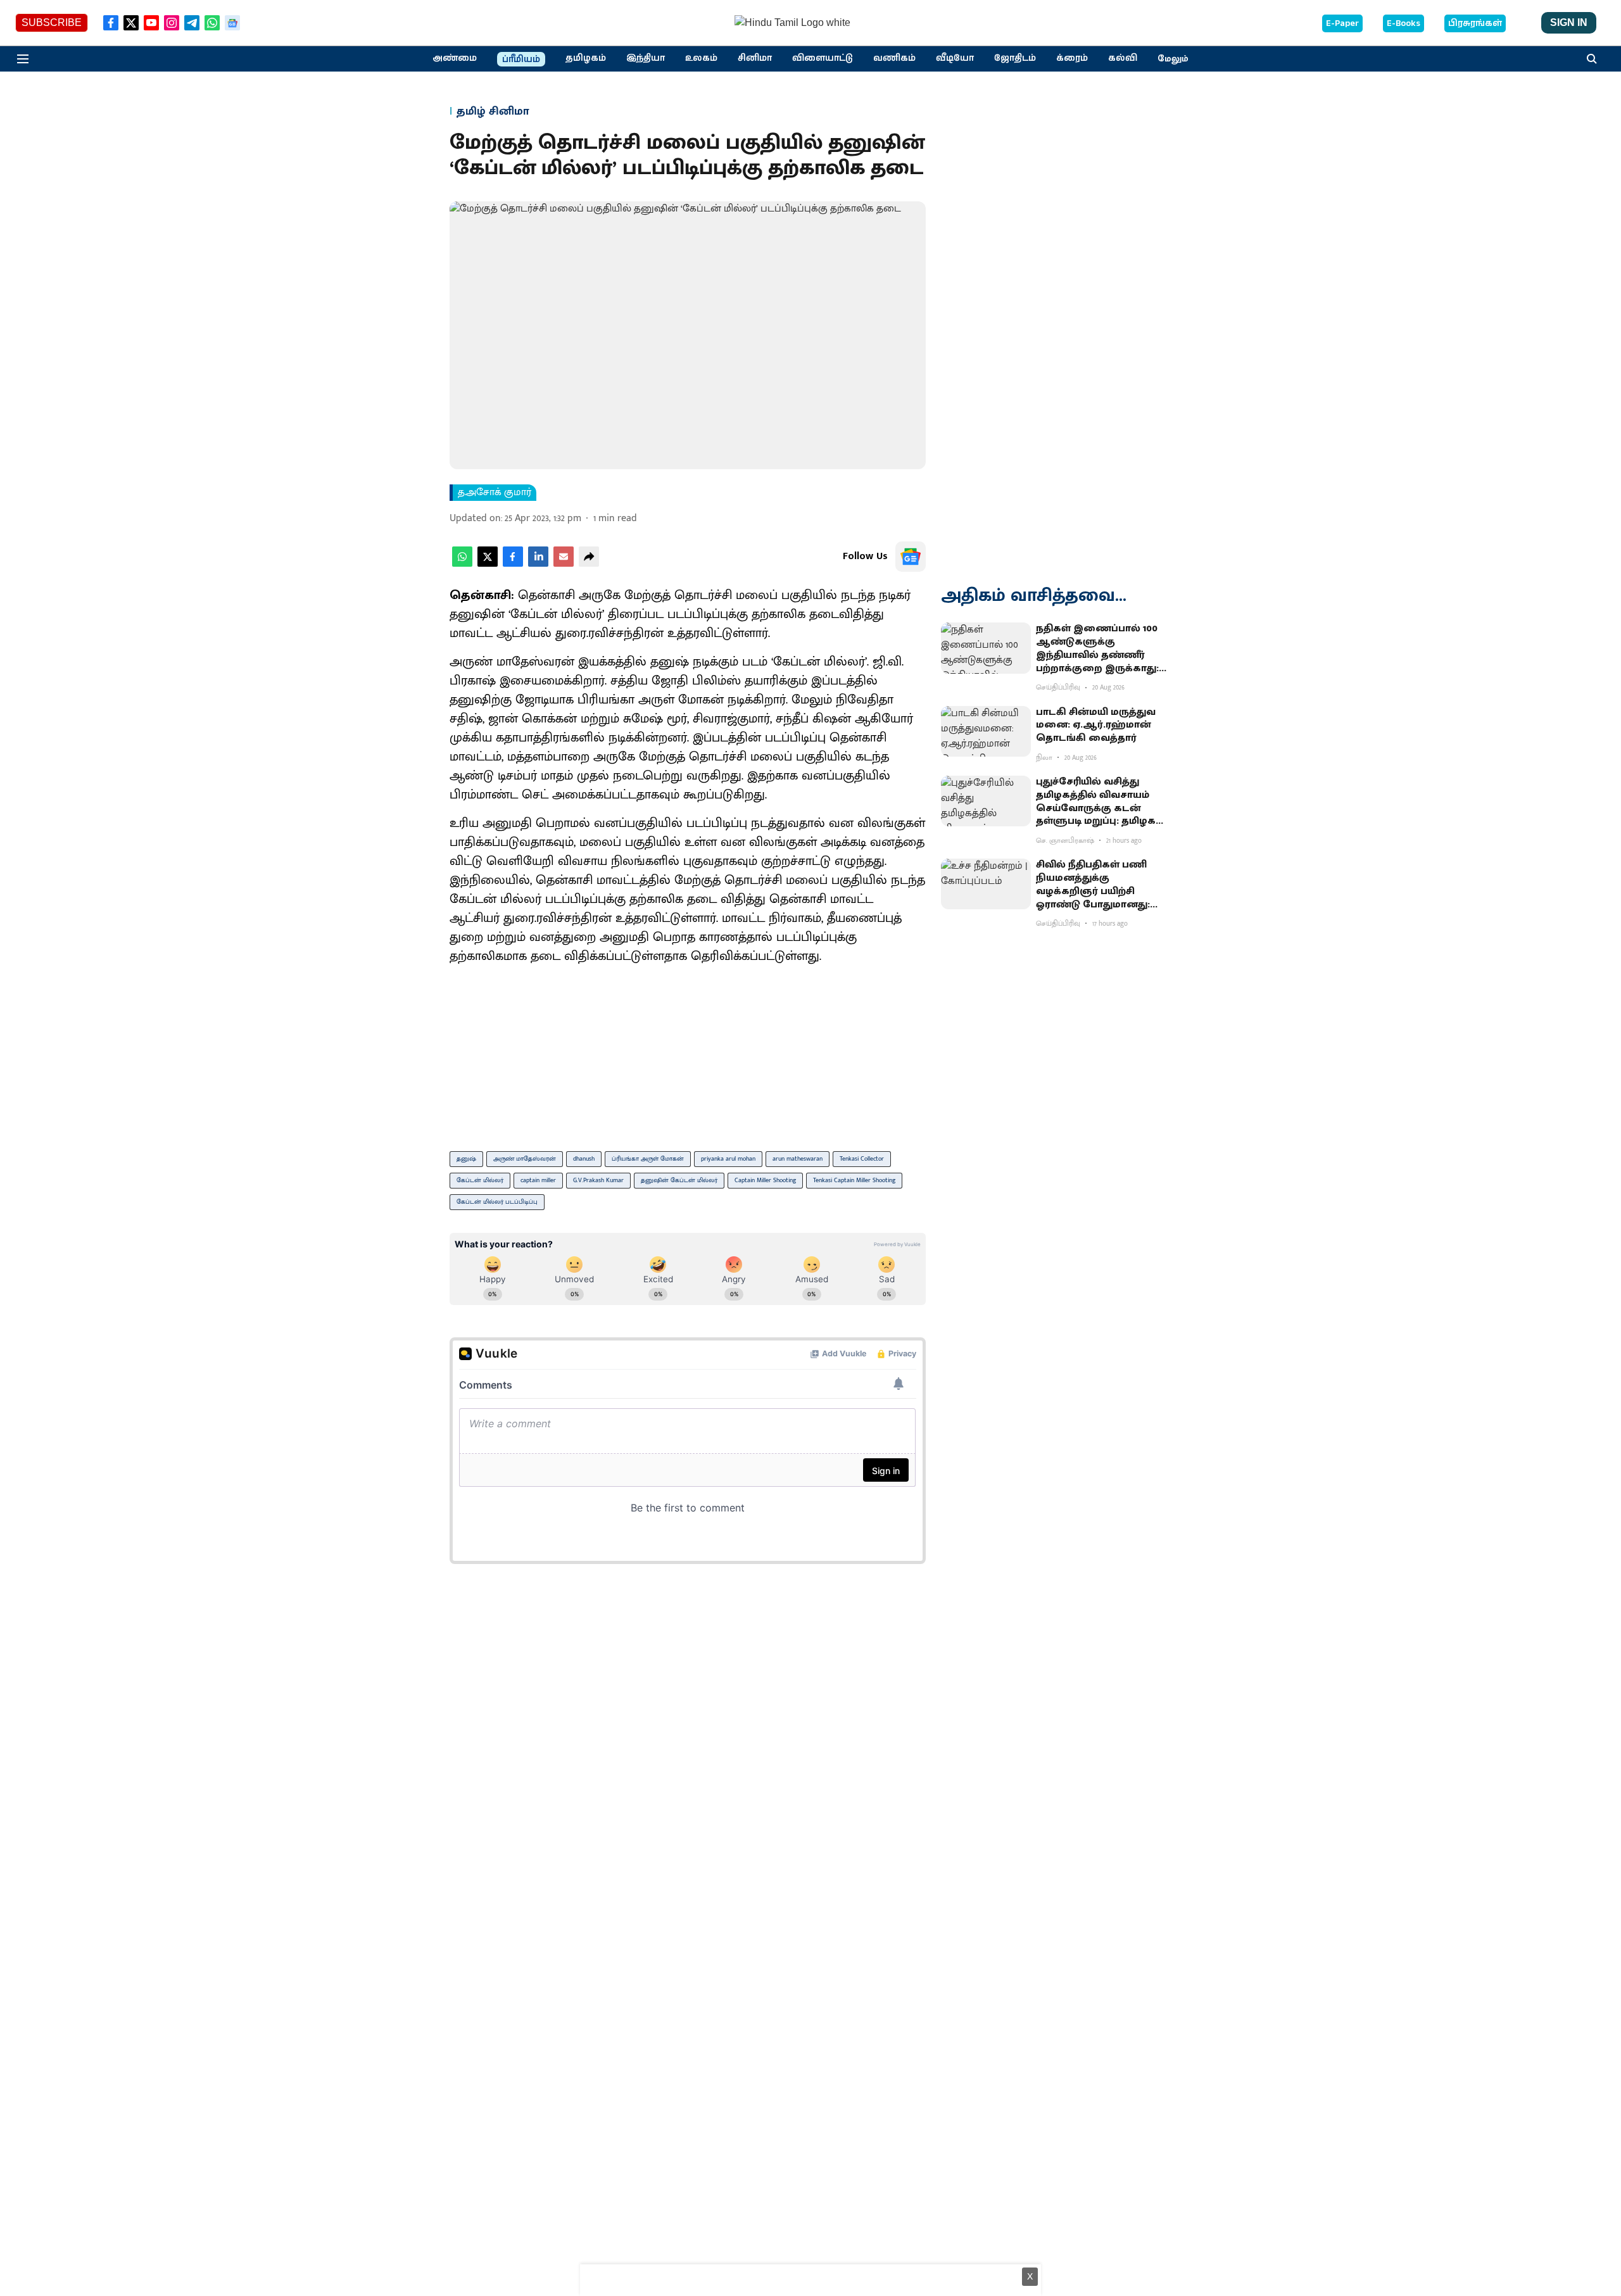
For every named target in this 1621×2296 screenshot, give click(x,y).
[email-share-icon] (564, 564)
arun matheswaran (798, 1159)
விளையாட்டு (823, 58)
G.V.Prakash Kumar (598, 1180)
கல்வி (1123, 58)
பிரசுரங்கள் (1475, 23)
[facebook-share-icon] (513, 564)
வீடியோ (955, 58)
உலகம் (701, 58)
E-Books (1403, 23)
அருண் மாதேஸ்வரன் (525, 1159)
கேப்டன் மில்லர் (480, 1180)
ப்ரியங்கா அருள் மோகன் (648, 1159)
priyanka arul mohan (728, 1159)
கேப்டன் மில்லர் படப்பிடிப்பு (497, 1202)
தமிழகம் (586, 58)
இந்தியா (646, 58)
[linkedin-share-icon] (538, 564)
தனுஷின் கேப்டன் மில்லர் (679, 1180)
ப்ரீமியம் (521, 60)
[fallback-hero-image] (986, 648)
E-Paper (1342, 23)
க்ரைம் (1072, 58)
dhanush (584, 1159)
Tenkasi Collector (862, 1159)
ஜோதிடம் (1015, 58)
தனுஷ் (466, 1159)
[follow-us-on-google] (911, 557)
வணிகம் (894, 58)
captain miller (538, 1180)
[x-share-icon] (488, 564)
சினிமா (755, 58)
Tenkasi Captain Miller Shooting (854, 1180)
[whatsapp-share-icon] (462, 564)
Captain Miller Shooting (765, 1180)
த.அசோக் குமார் (495, 493)
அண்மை (455, 58)
